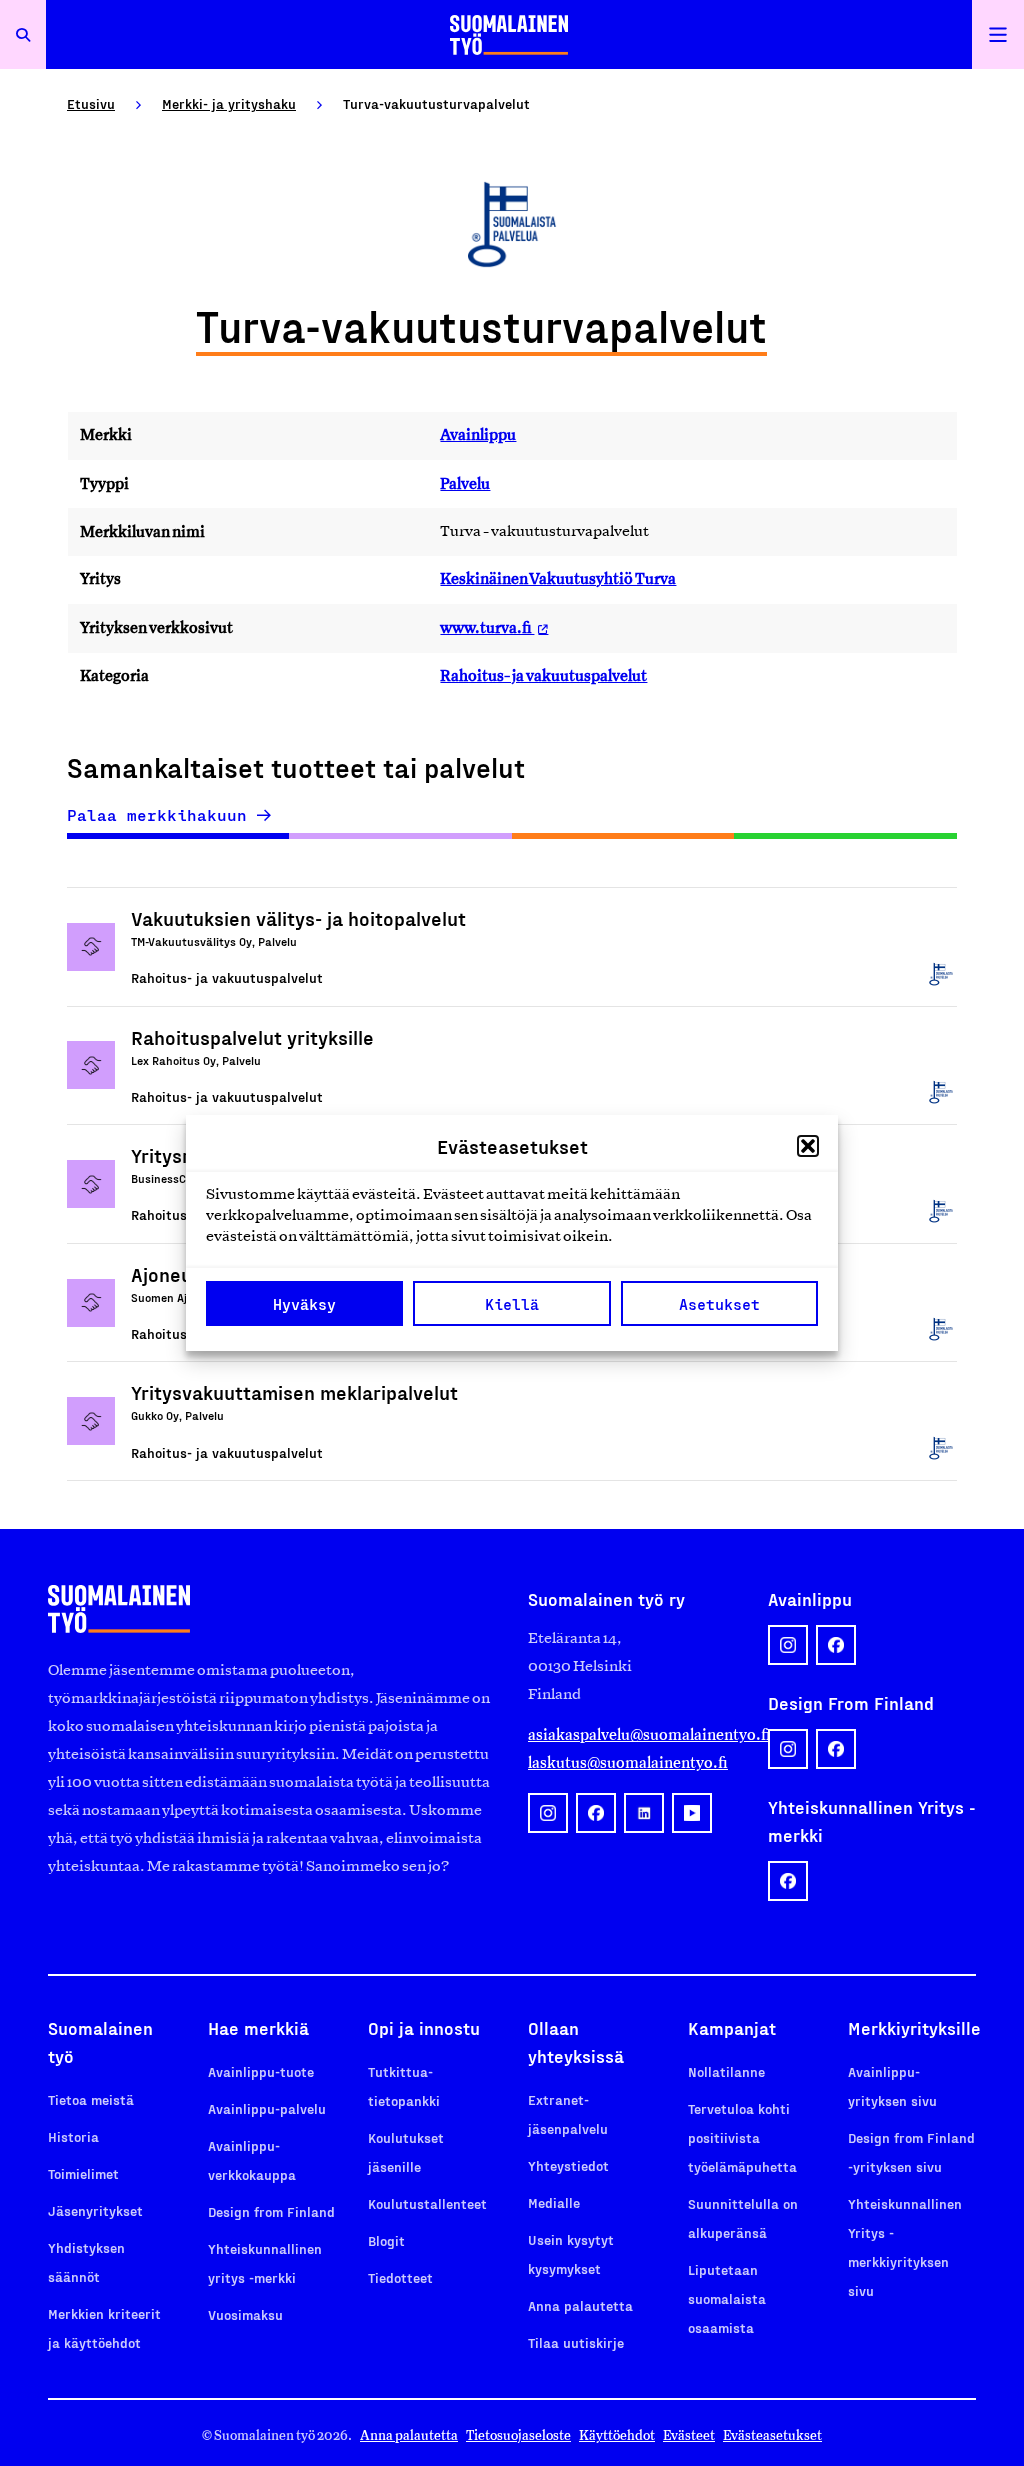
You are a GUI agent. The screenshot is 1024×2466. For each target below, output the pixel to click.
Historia (73, 2136)
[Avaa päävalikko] (998, 34)
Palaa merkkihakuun (157, 815)
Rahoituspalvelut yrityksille (252, 1037)
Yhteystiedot (568, 2165)
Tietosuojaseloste (518, 2435)
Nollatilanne (726, 2071)
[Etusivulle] (509, 34)
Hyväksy (304, 1304)
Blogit (386, 2240)
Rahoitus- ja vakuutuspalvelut (543, 675)
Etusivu (91, 103)
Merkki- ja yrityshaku (229, 103)
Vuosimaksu (245, 2314)
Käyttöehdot (617, 2435)
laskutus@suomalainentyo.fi (628, 1762)
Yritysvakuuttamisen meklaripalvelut (294, 1392)
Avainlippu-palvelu (267, 2108)
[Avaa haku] (23, 34)
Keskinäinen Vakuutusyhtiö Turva (558, 578)
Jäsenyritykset (95, 2210)
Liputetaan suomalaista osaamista (727, 2298)
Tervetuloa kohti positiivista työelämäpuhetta (742, 2137)
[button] (808, 1146)
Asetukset (719, 1304)
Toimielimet (83, 2173)
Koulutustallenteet (427, 2203)
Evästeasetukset (772, 2435)
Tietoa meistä (91, 2099)
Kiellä (512, 1304)
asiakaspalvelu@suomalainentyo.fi (632, 1734)
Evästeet (689, 2435)
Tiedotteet (400, 2277)
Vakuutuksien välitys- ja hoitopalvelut (298, 918)
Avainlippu (478, 434)
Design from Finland (271, 2211)
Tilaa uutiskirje (576, 2342)
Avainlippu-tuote (261, 2071)
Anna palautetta (580, 2305)
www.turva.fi (487, 627)
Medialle (554, 2202)
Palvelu (465, 483)
